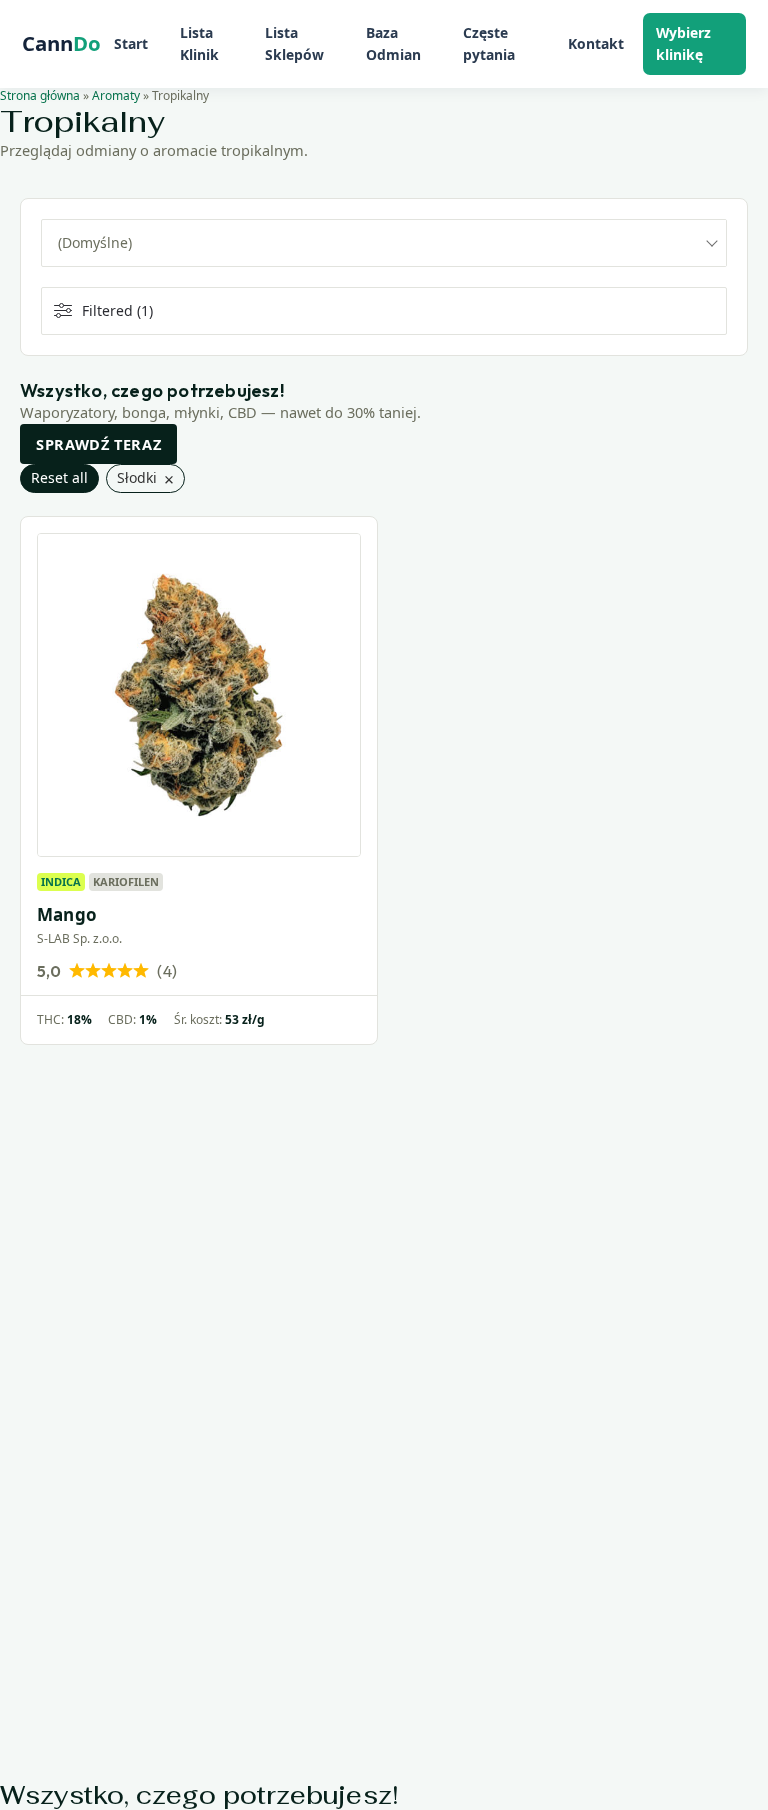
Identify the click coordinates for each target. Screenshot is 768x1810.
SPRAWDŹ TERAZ (98, 444)
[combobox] (384, 243)
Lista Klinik (199, 43)
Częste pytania (489, 43)
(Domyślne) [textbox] (95, 242)
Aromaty (116, 95)
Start (131, 43)
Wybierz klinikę (683, 43)
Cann (61, 44)
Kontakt (596, 43)
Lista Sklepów (294, 43)
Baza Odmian (393, 43)
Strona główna (40, 95)
